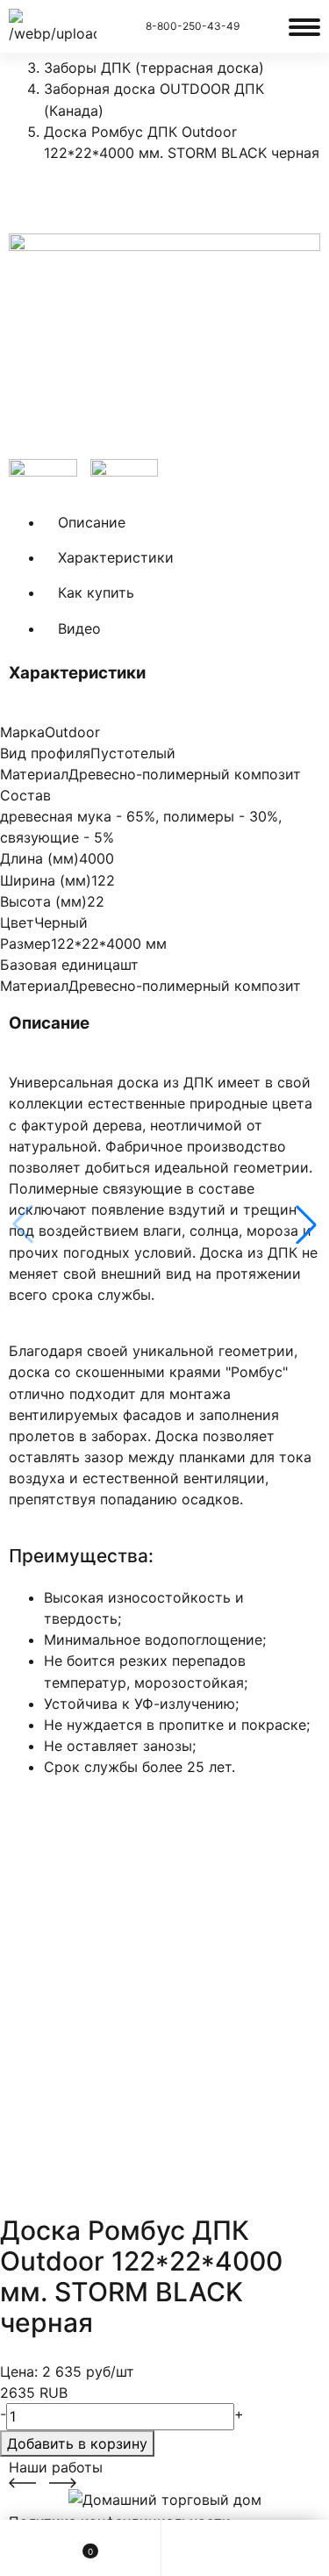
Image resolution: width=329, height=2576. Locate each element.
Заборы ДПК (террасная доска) (154, 68)
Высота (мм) (43, 901)
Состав (25, 795)
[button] (306, 1224)
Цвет (17, 922)
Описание (92, 522)
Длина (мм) (39, 858)
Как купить (96, 592)
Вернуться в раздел (97, 196)
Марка (22, 732)
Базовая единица (60, 965)
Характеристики (116, 557)
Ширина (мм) (46, 880)
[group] (164, 346)
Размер (25, 944)
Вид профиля (45, 753)
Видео (79, 628)
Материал (34, 774)
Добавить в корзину (77, 2443)
